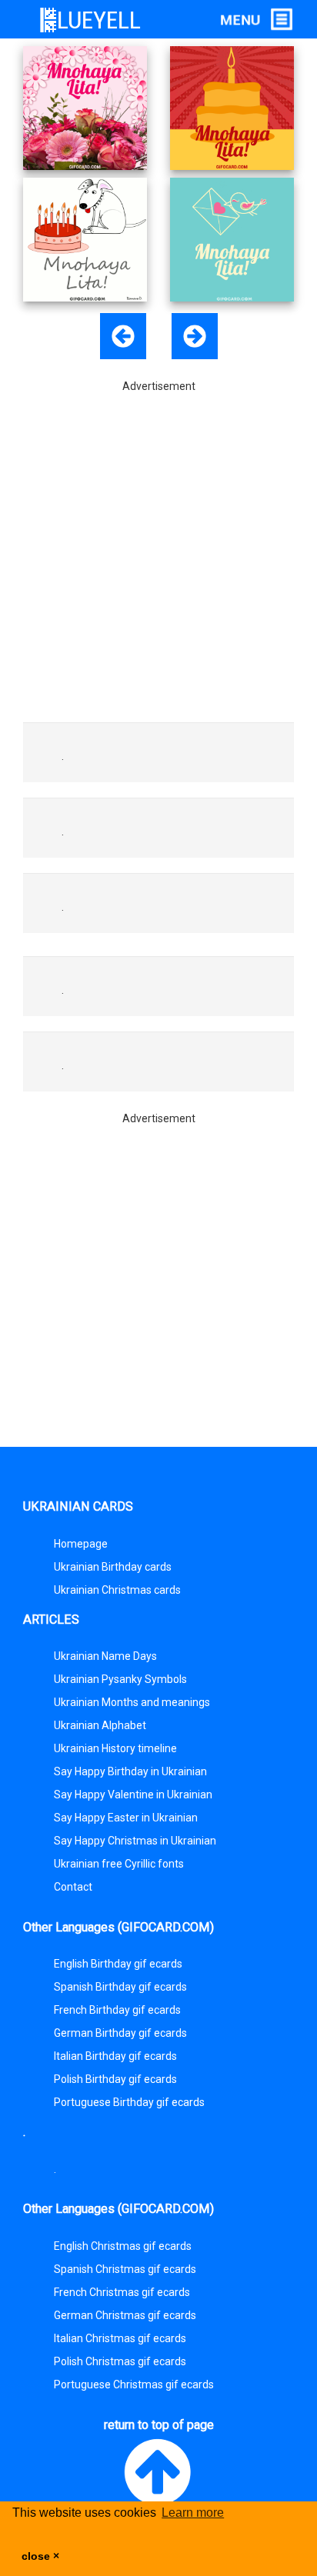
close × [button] (40, 2556)
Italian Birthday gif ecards (115, 2056)
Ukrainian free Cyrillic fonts (119, 1864)
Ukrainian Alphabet (100, 1725)
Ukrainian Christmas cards (117, 1590)
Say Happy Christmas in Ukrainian (135, 1841)
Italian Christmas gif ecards (120, 2338)
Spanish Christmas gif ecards (125, 2269)
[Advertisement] (158, 552)
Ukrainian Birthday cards (113, 1567)
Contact (73, 1887)
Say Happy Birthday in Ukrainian (130, 1771)
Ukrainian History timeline (115, 1748)
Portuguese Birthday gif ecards (129, 2102)
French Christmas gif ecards (122, 2292)
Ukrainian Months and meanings (132, 1702)
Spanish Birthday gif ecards (120, 1987)
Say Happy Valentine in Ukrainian (133, 1795)
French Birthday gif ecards (117, 2010)
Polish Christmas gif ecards (120, 2361)
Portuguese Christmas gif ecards (134, 2384)
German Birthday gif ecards (120, 2033)
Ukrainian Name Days (105, 1656)
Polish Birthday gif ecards (115, 2079)
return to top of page (159, 2425)
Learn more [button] (193, 2513)
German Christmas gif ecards (125, 2315)
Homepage (81, 1544)
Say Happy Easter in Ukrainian (126, 1818)
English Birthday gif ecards (118, 1964)
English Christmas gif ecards (123, 2246)
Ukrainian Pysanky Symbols (120, 1679)
